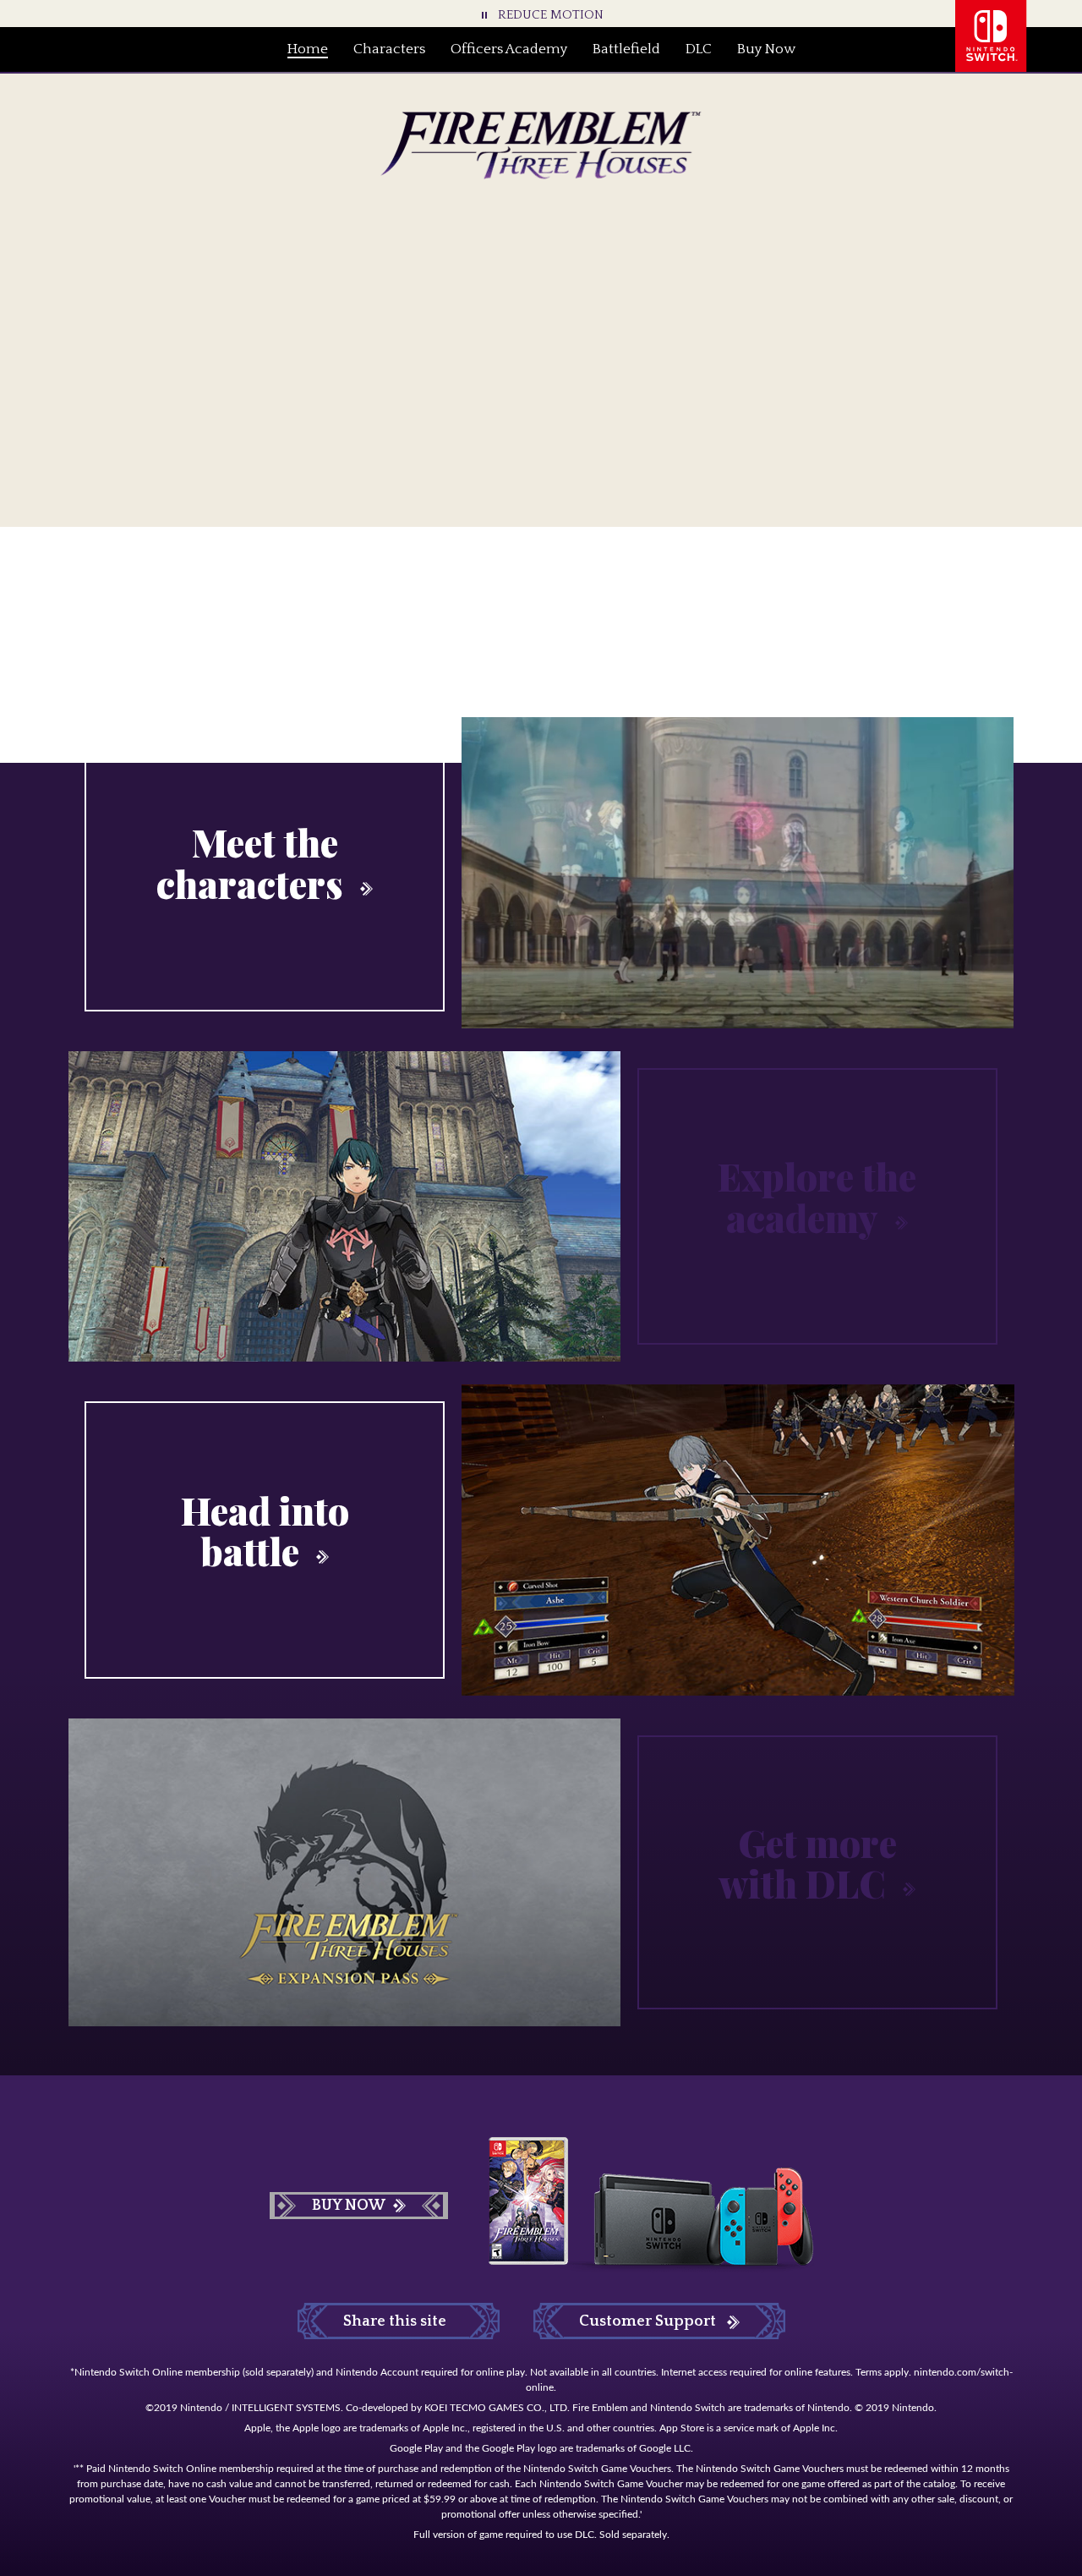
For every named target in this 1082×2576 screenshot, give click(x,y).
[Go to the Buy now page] (624, 343)
